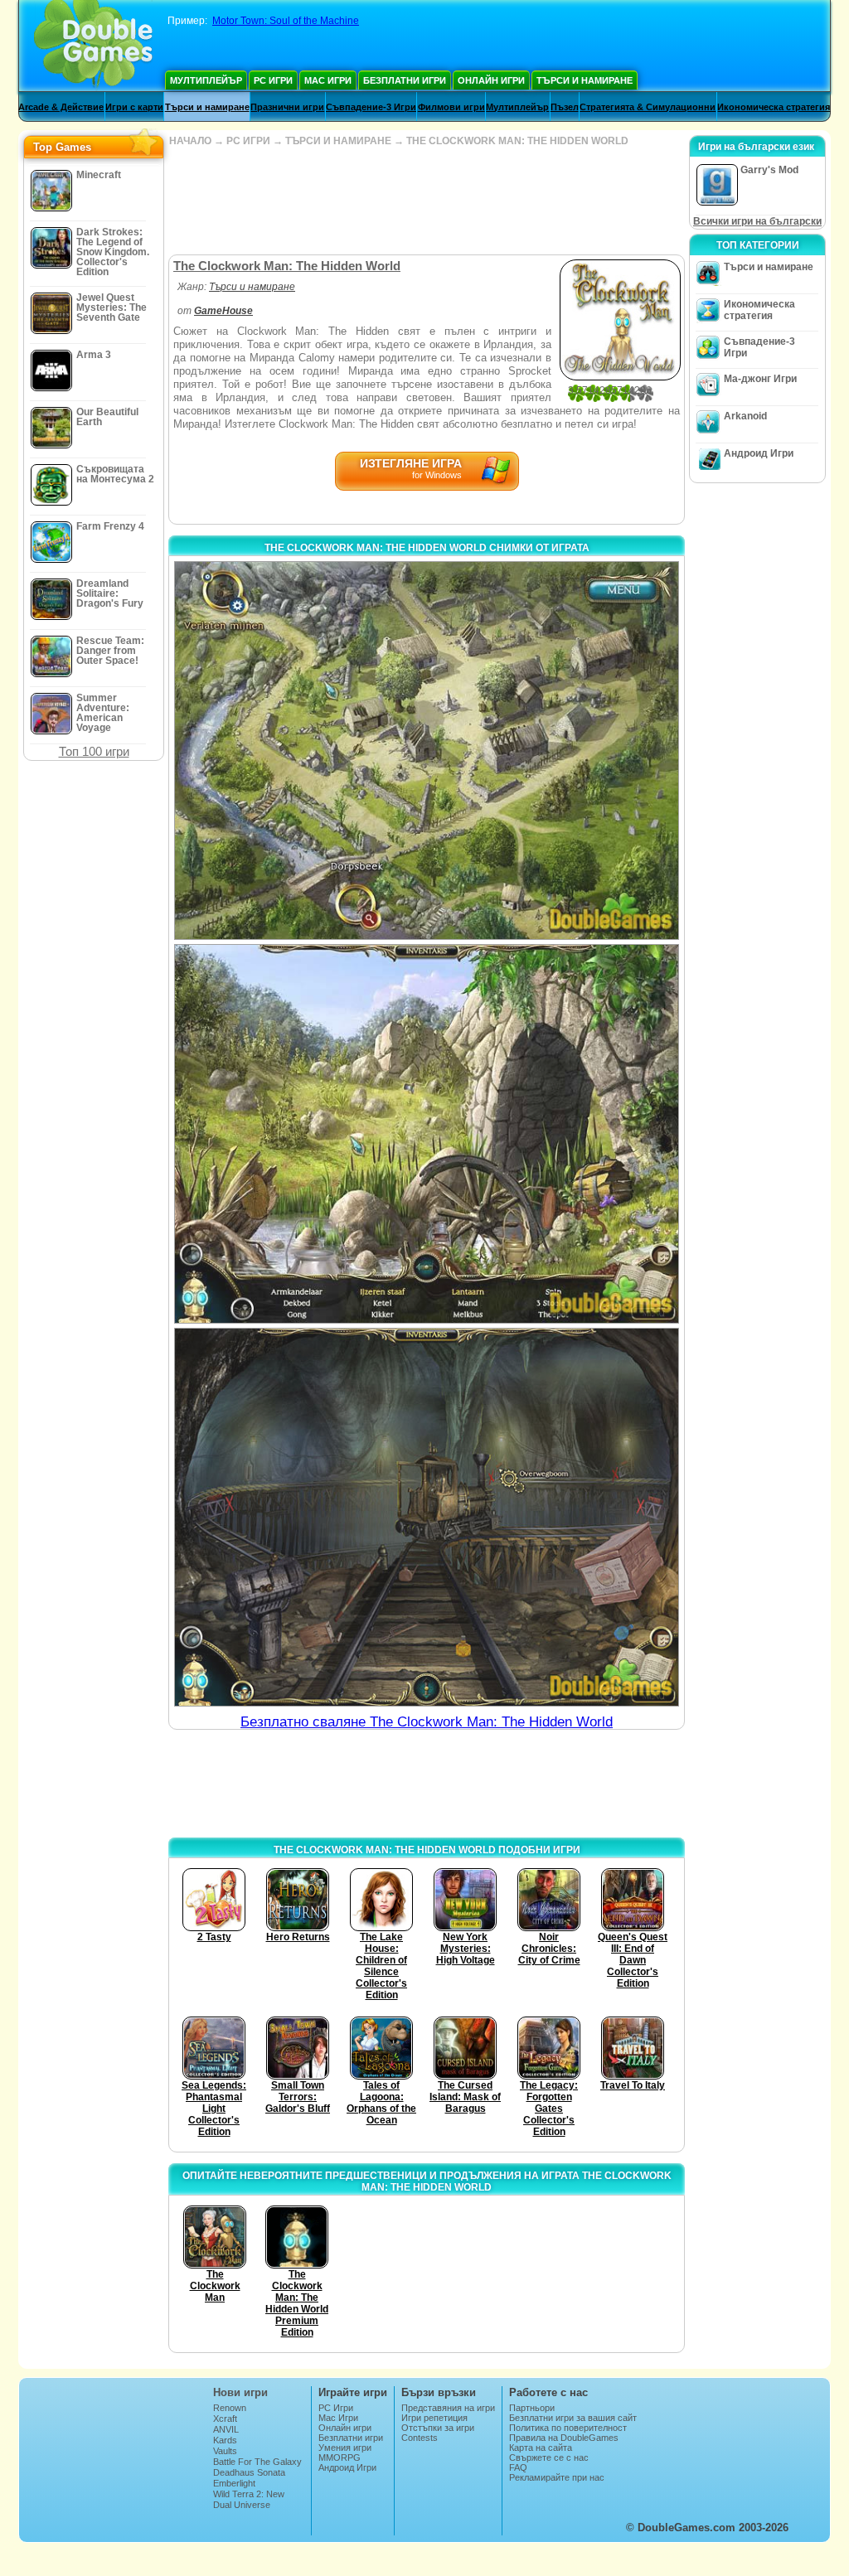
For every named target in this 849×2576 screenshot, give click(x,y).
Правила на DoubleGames (564, 2438)
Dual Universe (242, 2505)
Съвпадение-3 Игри (371, 107)
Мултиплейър (206, 80)
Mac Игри (328, 80)
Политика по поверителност (568, 2428)
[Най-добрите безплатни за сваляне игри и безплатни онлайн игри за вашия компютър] (93, 46)
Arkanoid (745, 416)
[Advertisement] (426, 201)
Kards (225, 2440)
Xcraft (225, 2419)
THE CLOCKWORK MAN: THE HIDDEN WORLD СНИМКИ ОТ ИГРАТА (427, 548)
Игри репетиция (434, 2418)
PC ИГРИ (248, 141)
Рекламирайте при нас (557, 2477)
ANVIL (226, 2429)
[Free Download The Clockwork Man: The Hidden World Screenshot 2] (427, 1133)
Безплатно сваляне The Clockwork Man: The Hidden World (427, 1722)
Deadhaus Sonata (249, 2472)
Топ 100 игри (94, 751)
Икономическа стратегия (774, 107)
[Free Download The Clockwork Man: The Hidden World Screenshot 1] (427, 751)
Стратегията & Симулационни (648, 107)
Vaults (225, 2451)
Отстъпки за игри (438, 2428)
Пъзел (565, 107)
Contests (420, 2438)
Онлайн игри (491, 80)
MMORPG (340, 2457)
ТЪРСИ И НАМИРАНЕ (338, 141)
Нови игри (240, 2392)
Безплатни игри (405, 80)
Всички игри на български (757, 221)
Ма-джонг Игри (760, 379)
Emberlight (234, 2483)
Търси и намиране (585, 80)
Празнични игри (287, 107)
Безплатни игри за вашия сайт (573, 2418)
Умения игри (345, 2448)
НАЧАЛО (190, 141)
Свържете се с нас (549, 2457)
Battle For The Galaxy (257, 2462)
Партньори (532, 2408)
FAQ (518, 2467)
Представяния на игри (448, 2408)
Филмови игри (451, 107)
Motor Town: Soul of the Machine (286, 21)
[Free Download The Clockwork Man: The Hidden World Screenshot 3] (427, 1517)
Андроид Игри (759, 453)
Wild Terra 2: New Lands (249, 2499)
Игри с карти (134, 107)
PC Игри (273, 80)
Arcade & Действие (61, 107)
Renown (230, 2408)
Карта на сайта (541, 2448)
